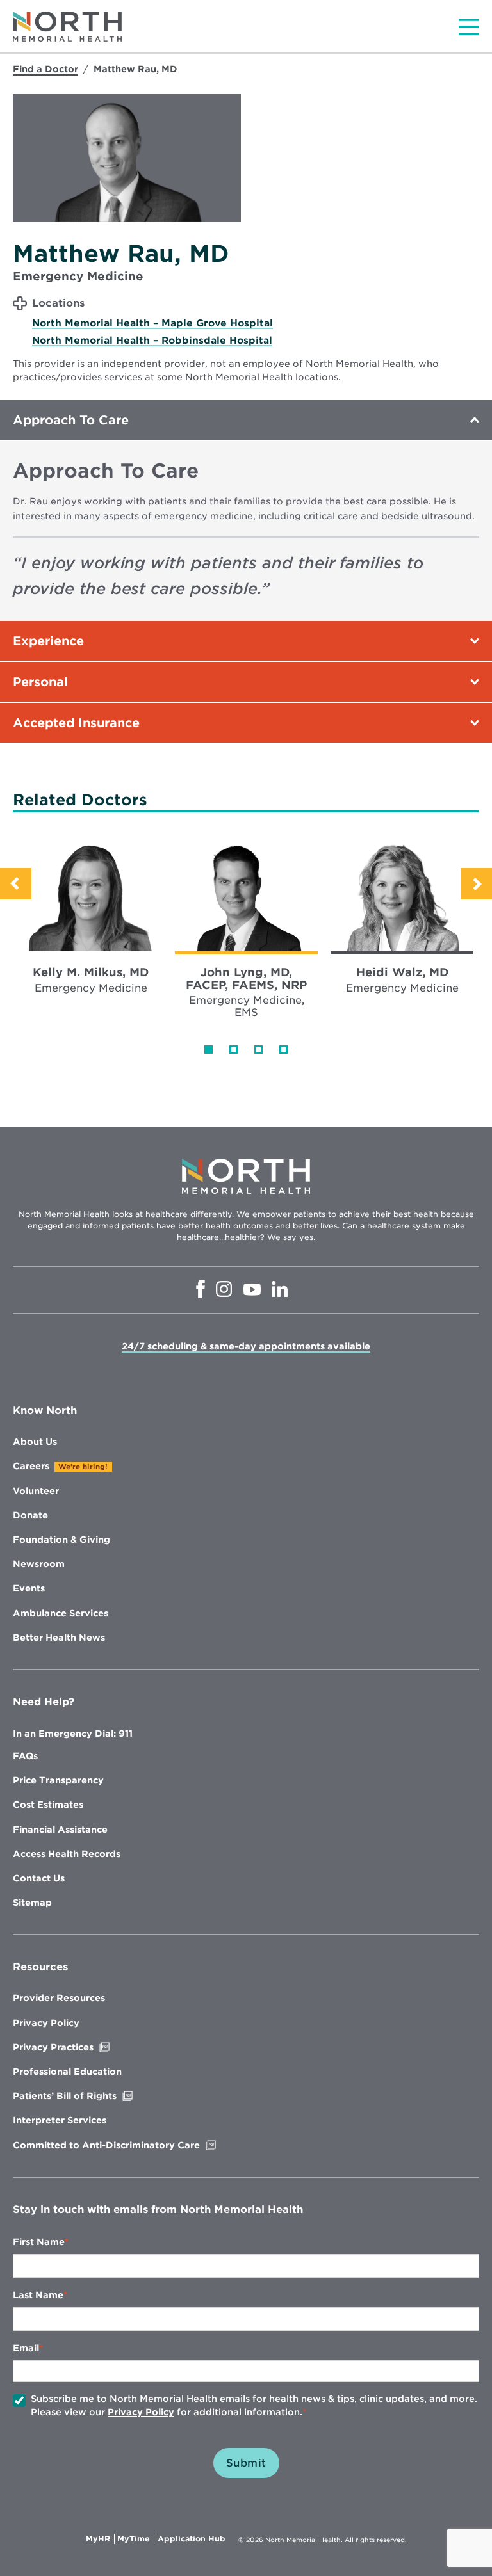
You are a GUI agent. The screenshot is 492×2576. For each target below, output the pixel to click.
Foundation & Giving (61, 1540)
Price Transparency (58, 1780)
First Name (39, 2242)
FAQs (25, 1756)
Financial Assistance (60, 1830)
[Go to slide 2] (234, 1050)
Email (26, 2348)
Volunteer (36, 1491)
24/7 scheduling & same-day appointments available (246, 1346)
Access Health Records (67, 1854)
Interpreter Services (60, 2120)
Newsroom (39, 1564)
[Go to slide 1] (209, 1050)
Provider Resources (59, 1998)
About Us (35, 1442)
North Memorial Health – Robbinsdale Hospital (152, 341)
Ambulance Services (61, 1613)
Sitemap (32, 1903)
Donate (30, 1515)
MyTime (136, 2539)
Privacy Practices (80, 2047)
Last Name (38, 2295)
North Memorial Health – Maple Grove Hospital (152, 323)
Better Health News (59, 1638)
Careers (31, 1466)
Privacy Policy (46, 2023)
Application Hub (192, 2539)
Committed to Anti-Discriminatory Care (133, 2145)
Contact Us (39, 1878)
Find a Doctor (45, 69)
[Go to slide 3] (258, 1050)
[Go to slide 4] (283, 1050)
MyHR (100, 2539)
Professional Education (67, 2072)
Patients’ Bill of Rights (92, 2096)
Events (29, 1588)
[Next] (476, 884)
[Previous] (16, 884)
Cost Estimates (48, 1805)
